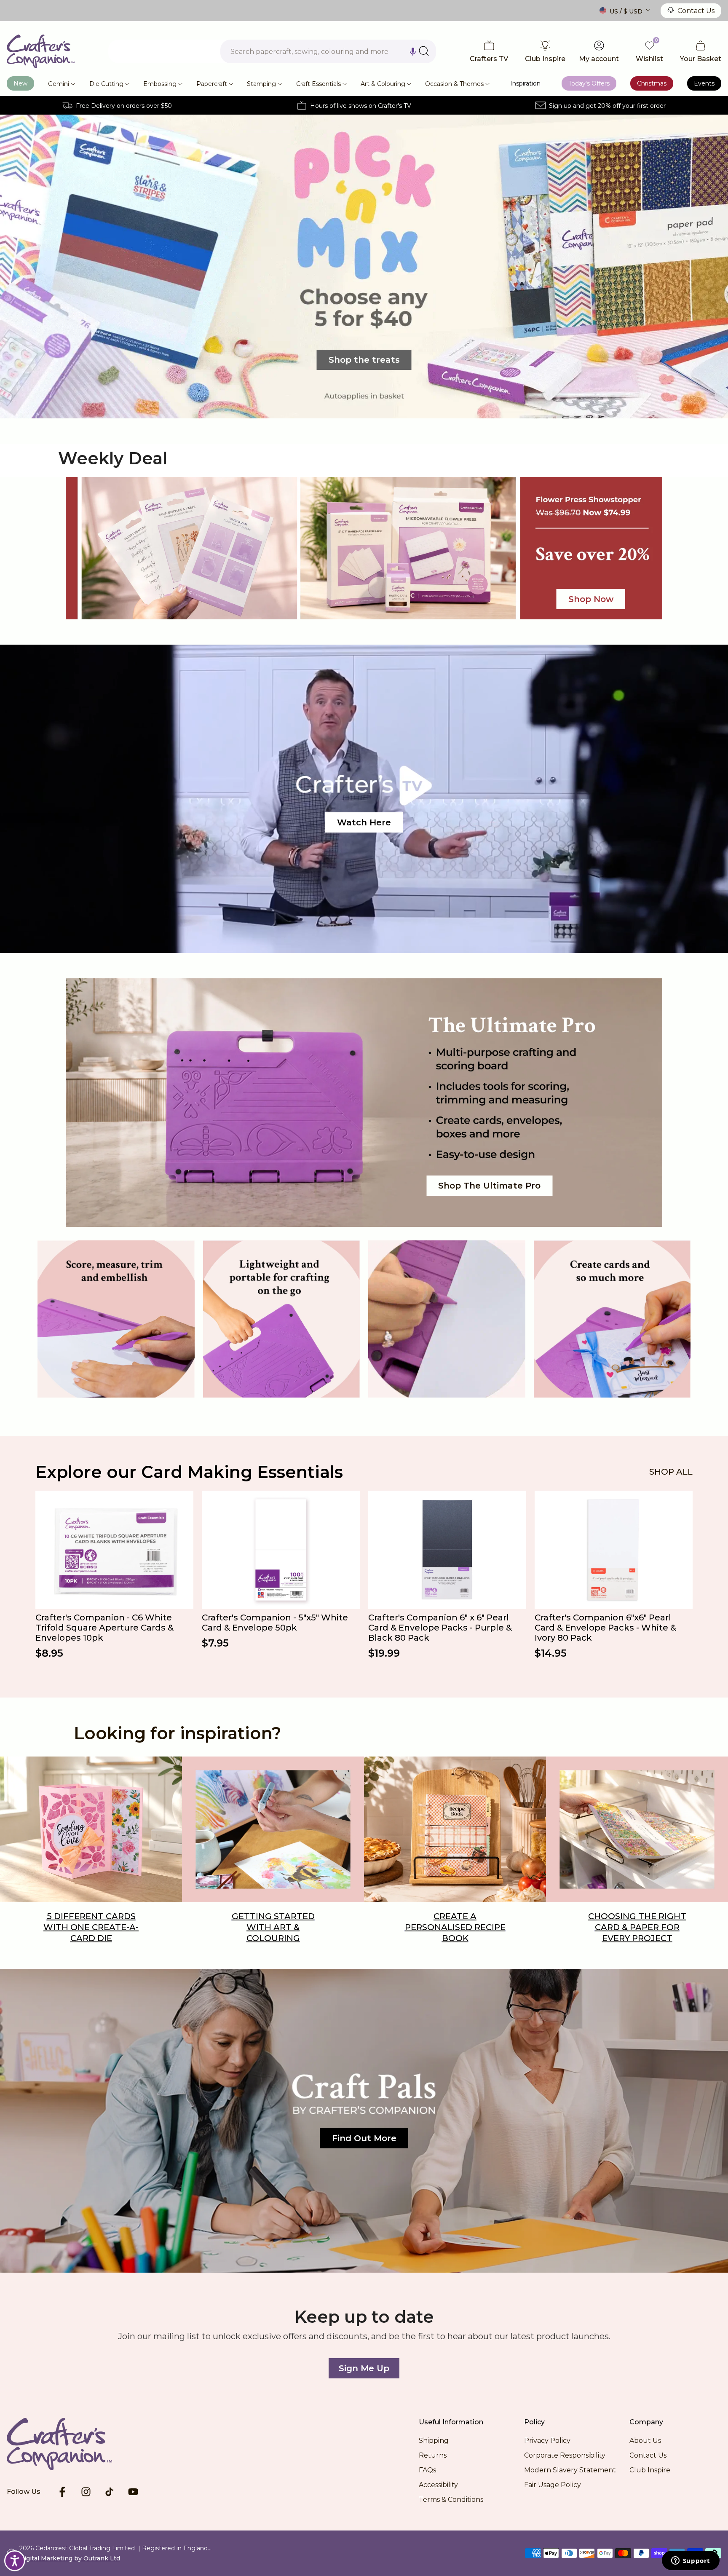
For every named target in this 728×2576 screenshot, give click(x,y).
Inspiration (525, 83)
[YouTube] (133, 2492)
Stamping (261, 84)
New (20, 83)
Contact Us (696, 11)
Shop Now (591, 599)
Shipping (434, 2441)
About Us (645, 2441)
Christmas (652, 83)
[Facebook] (62, 2492)
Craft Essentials (318, 84)
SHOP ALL (671, 1472)
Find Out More (364, 2138)
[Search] (424, 51)
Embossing (160, 84)
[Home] (72, 2444)
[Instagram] (86, 2492)
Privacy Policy (547, 2441)
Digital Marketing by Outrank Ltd (70, 2558)
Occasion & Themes (454, 84)
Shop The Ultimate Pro (489, 1186)
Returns (433, 2455)
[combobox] (328, 51)
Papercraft (212, 84)
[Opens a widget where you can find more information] (691, 2561)
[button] (413, 51)
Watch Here (364, 822)
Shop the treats (364, 360)
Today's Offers (589, 83)
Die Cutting (106, 84)
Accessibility (438, 2485)
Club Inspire (650, 2470)
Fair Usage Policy (553, 2485)
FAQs (427, 2470)
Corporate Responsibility (565, 2455)
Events (704, 83)
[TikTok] (110, 2492)
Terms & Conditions (451, 2500)
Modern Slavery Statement (570, 2470)
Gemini (59, 84)
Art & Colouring (383, 84)
